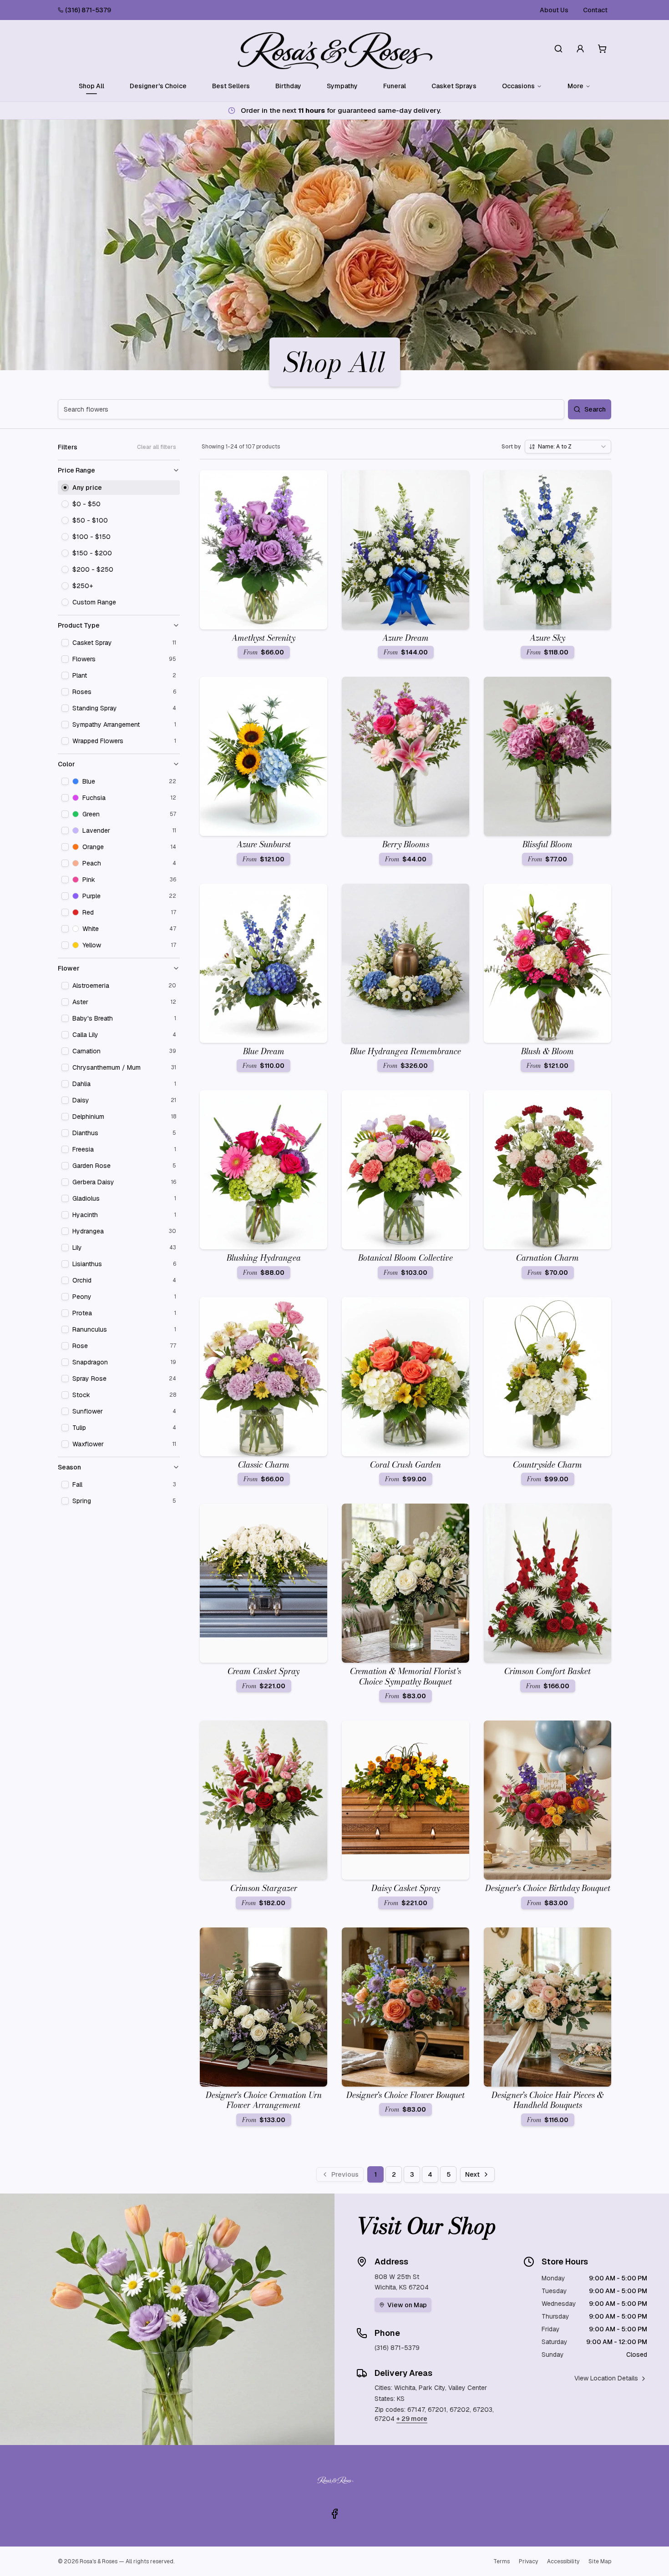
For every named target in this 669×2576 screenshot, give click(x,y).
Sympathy (342, 86)
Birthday (288, 86)
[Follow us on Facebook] (334, 2514)
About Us (554, 10)
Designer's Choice (158, 86)
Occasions (518, 86)
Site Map (600, 2561)
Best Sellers (231, 86)
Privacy (528, 2561)
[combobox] (568, 447)
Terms (502, 2561)
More (575, 86)
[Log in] (580, 49)
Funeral (395, 86)
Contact (595, 10)
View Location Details (606, 2378)
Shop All (91, 86)
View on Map (407, 2305)
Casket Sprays (454, 86)
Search (595, 409)
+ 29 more (412, 2419)
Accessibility (563, 2561)
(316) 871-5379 (88, 10)
